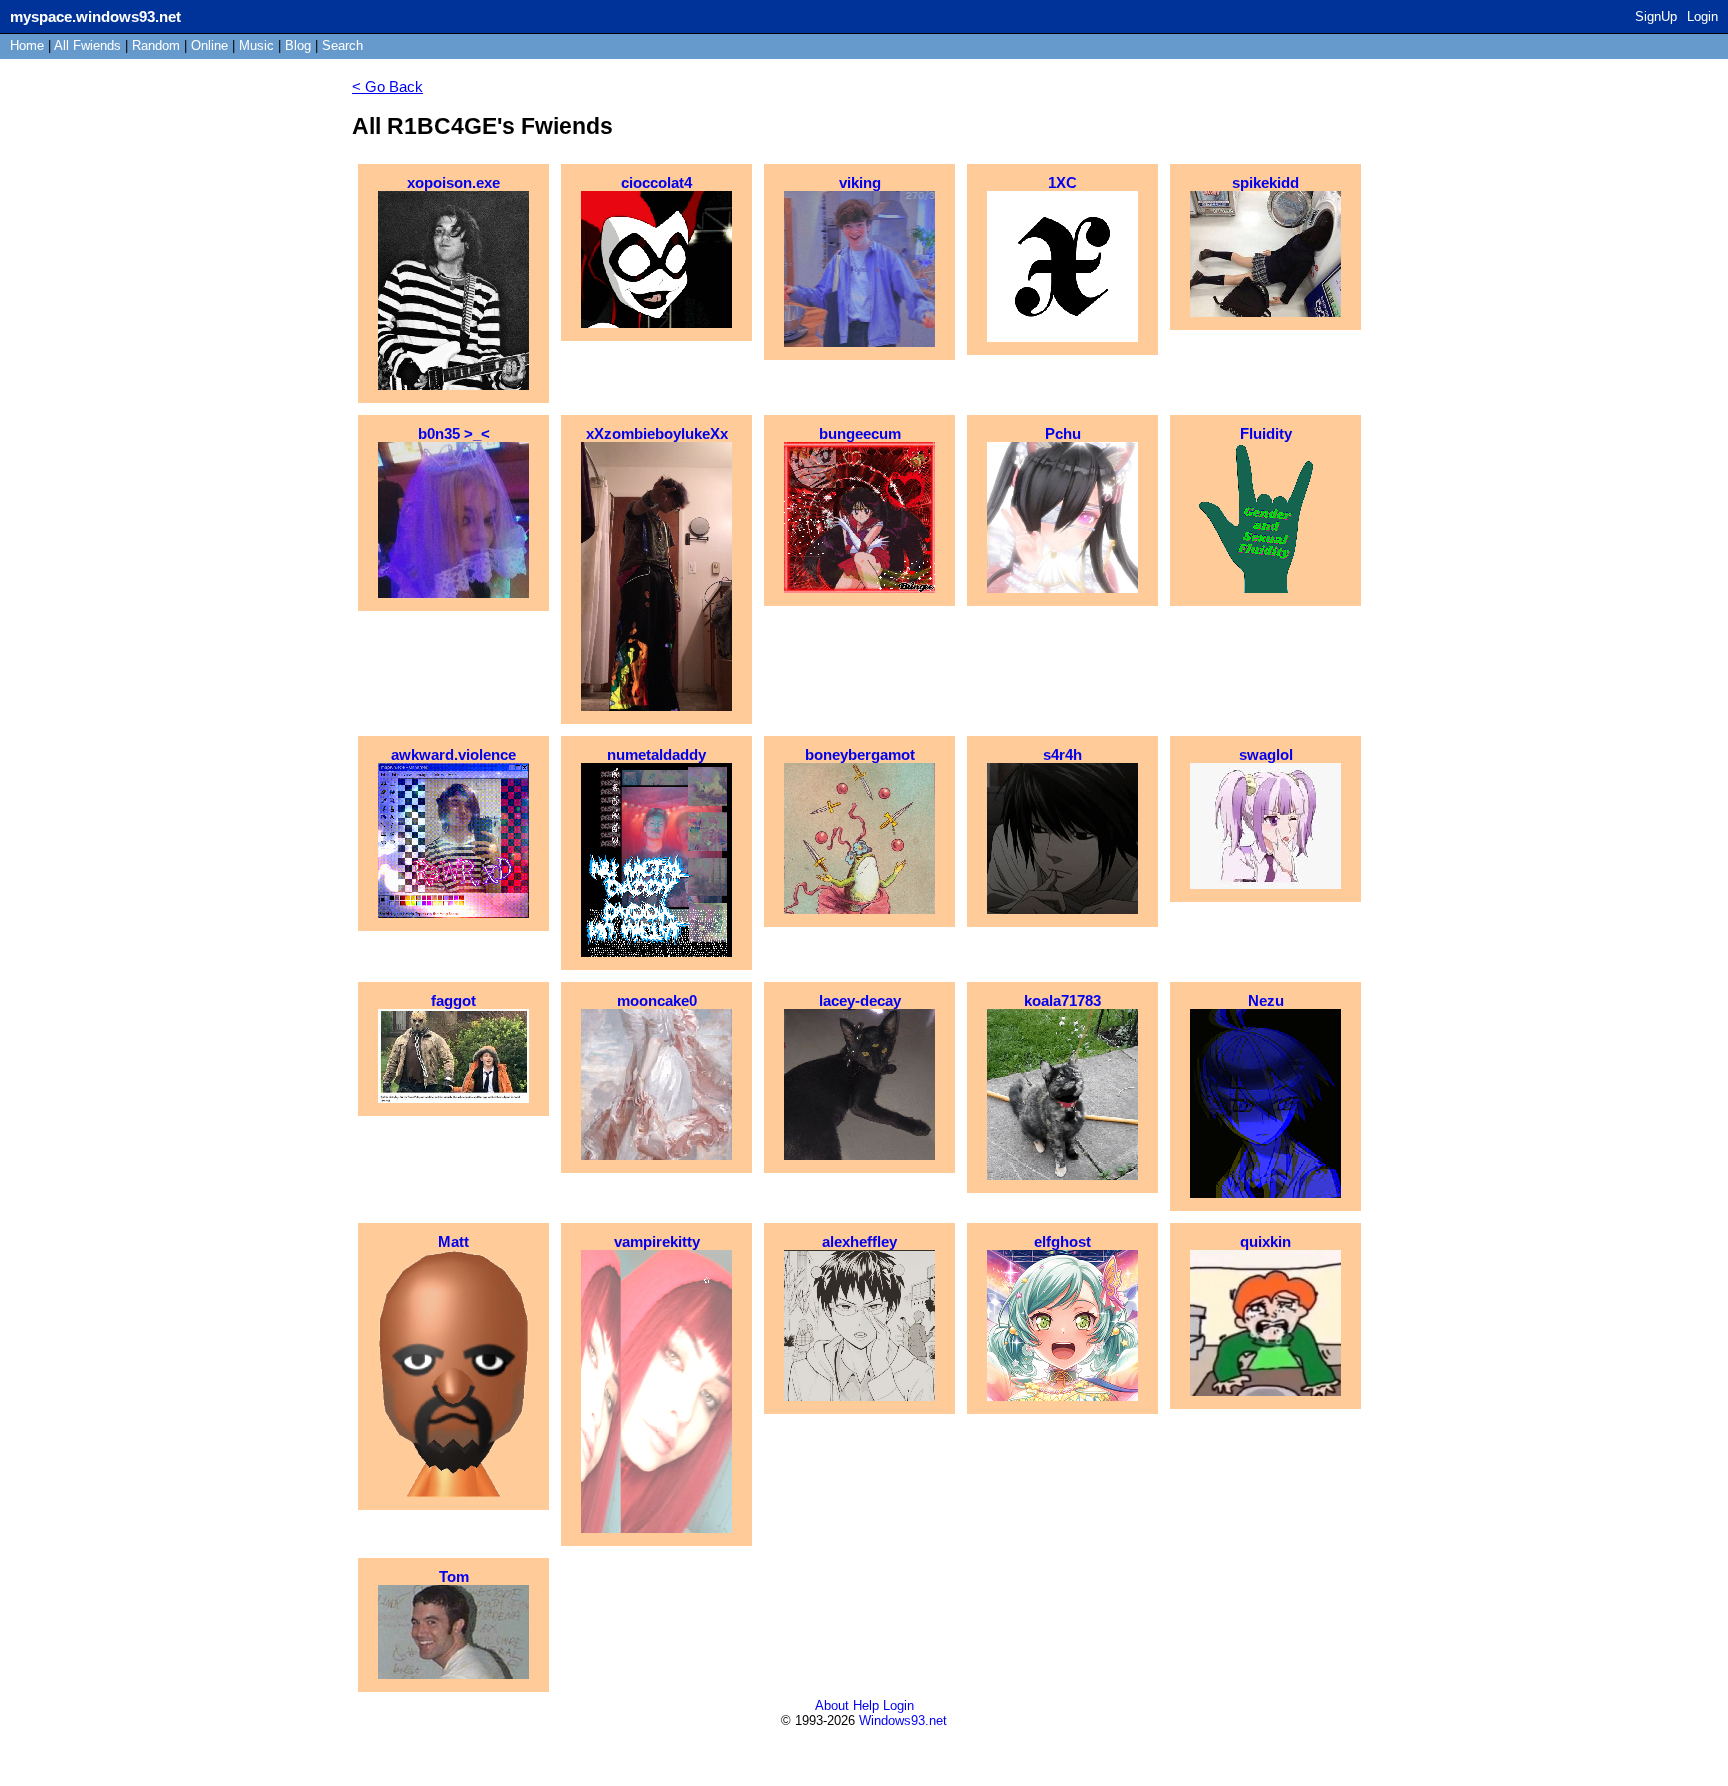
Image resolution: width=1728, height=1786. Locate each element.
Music (256, 45)
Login (1702, 16)
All (87, 45)
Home (27, 45)
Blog (298, 45)
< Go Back (387, 86)
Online (209, 45)
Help (866, 1705)
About (832, 1705)
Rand (156, 45)
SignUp (1656, 16)
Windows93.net (903, 1720)
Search (342, 45)
